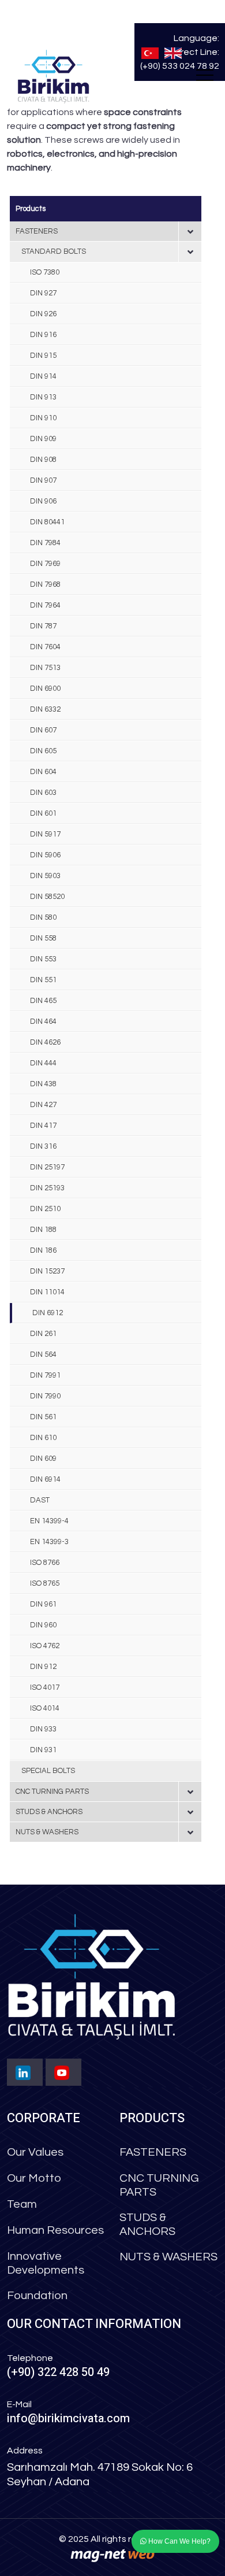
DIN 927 (43, 293)
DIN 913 (43, 397)
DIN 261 (43, 1334)
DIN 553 (43, 959)
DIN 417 (43, 1126)
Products (31, 209)
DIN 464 (43, 1021)
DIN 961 (43, 1604)
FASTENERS (37, 231)
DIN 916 (43, 335)
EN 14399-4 (49, 1521)
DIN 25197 (47, 1167)
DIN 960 (43, 1625)
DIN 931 (43, 1750)
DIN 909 (43, 439)
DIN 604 (43, 772)
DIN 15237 (47, 1271)
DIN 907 (43, 480)
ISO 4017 (45, 1687)
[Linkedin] (25, 2072)
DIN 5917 (45, 834)
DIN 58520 (47, 897)
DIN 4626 (45, 1042)
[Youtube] (63, 2072)
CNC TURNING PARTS (52, 1792)
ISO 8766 (45, 1563)
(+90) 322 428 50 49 (58, 2372)
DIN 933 (43, 1729)
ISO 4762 (45, 1646)
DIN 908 (43, 460)
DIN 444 (43, 1063)
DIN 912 (43, 1667)
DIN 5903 (45, 876)
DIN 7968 (45, 584)
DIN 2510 (45, 1209)
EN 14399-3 (49, 1542)
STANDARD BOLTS (54, 251)
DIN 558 (43, 938)
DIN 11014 (47, 1292)
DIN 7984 (45, 543)
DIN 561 (43, 1417)
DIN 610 (43, 1438)
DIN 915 (43, 356)
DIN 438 (43, 1084)
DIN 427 (43, 1105)
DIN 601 (43, 813)
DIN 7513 (45, 668)
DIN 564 (43, 1354)
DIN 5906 (45, 855)
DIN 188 (43, 1230)
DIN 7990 (45, 1396)
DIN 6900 (45, 689)
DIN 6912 (48, 1313)
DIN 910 (43, 418)
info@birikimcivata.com (68, 2418)
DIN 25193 (47, 1188)
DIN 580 (43, 917)
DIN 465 (43, 1001)
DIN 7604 (45, 647)
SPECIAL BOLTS (48, 1771)
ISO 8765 (45, 1583)
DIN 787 (43, 626)
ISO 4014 (45, 1708)
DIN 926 (43, 314)
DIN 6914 (45, 1479)
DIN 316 (43, 1146)
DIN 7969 (45, 564)
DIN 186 (43, 1250)
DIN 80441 (47, 522)
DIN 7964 (45, 605)
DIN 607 (43, 730)
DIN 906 (43, 501)
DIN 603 (43, 793)
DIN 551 (43, 980)
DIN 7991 (45, 1375)
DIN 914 (43, 376)
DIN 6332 (45, 709)
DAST (40, 1500)
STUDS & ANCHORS (49, 1812)
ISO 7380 (45, 272)
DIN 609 (43, 1459)
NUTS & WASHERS (47, 1832)
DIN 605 (43, 751)
